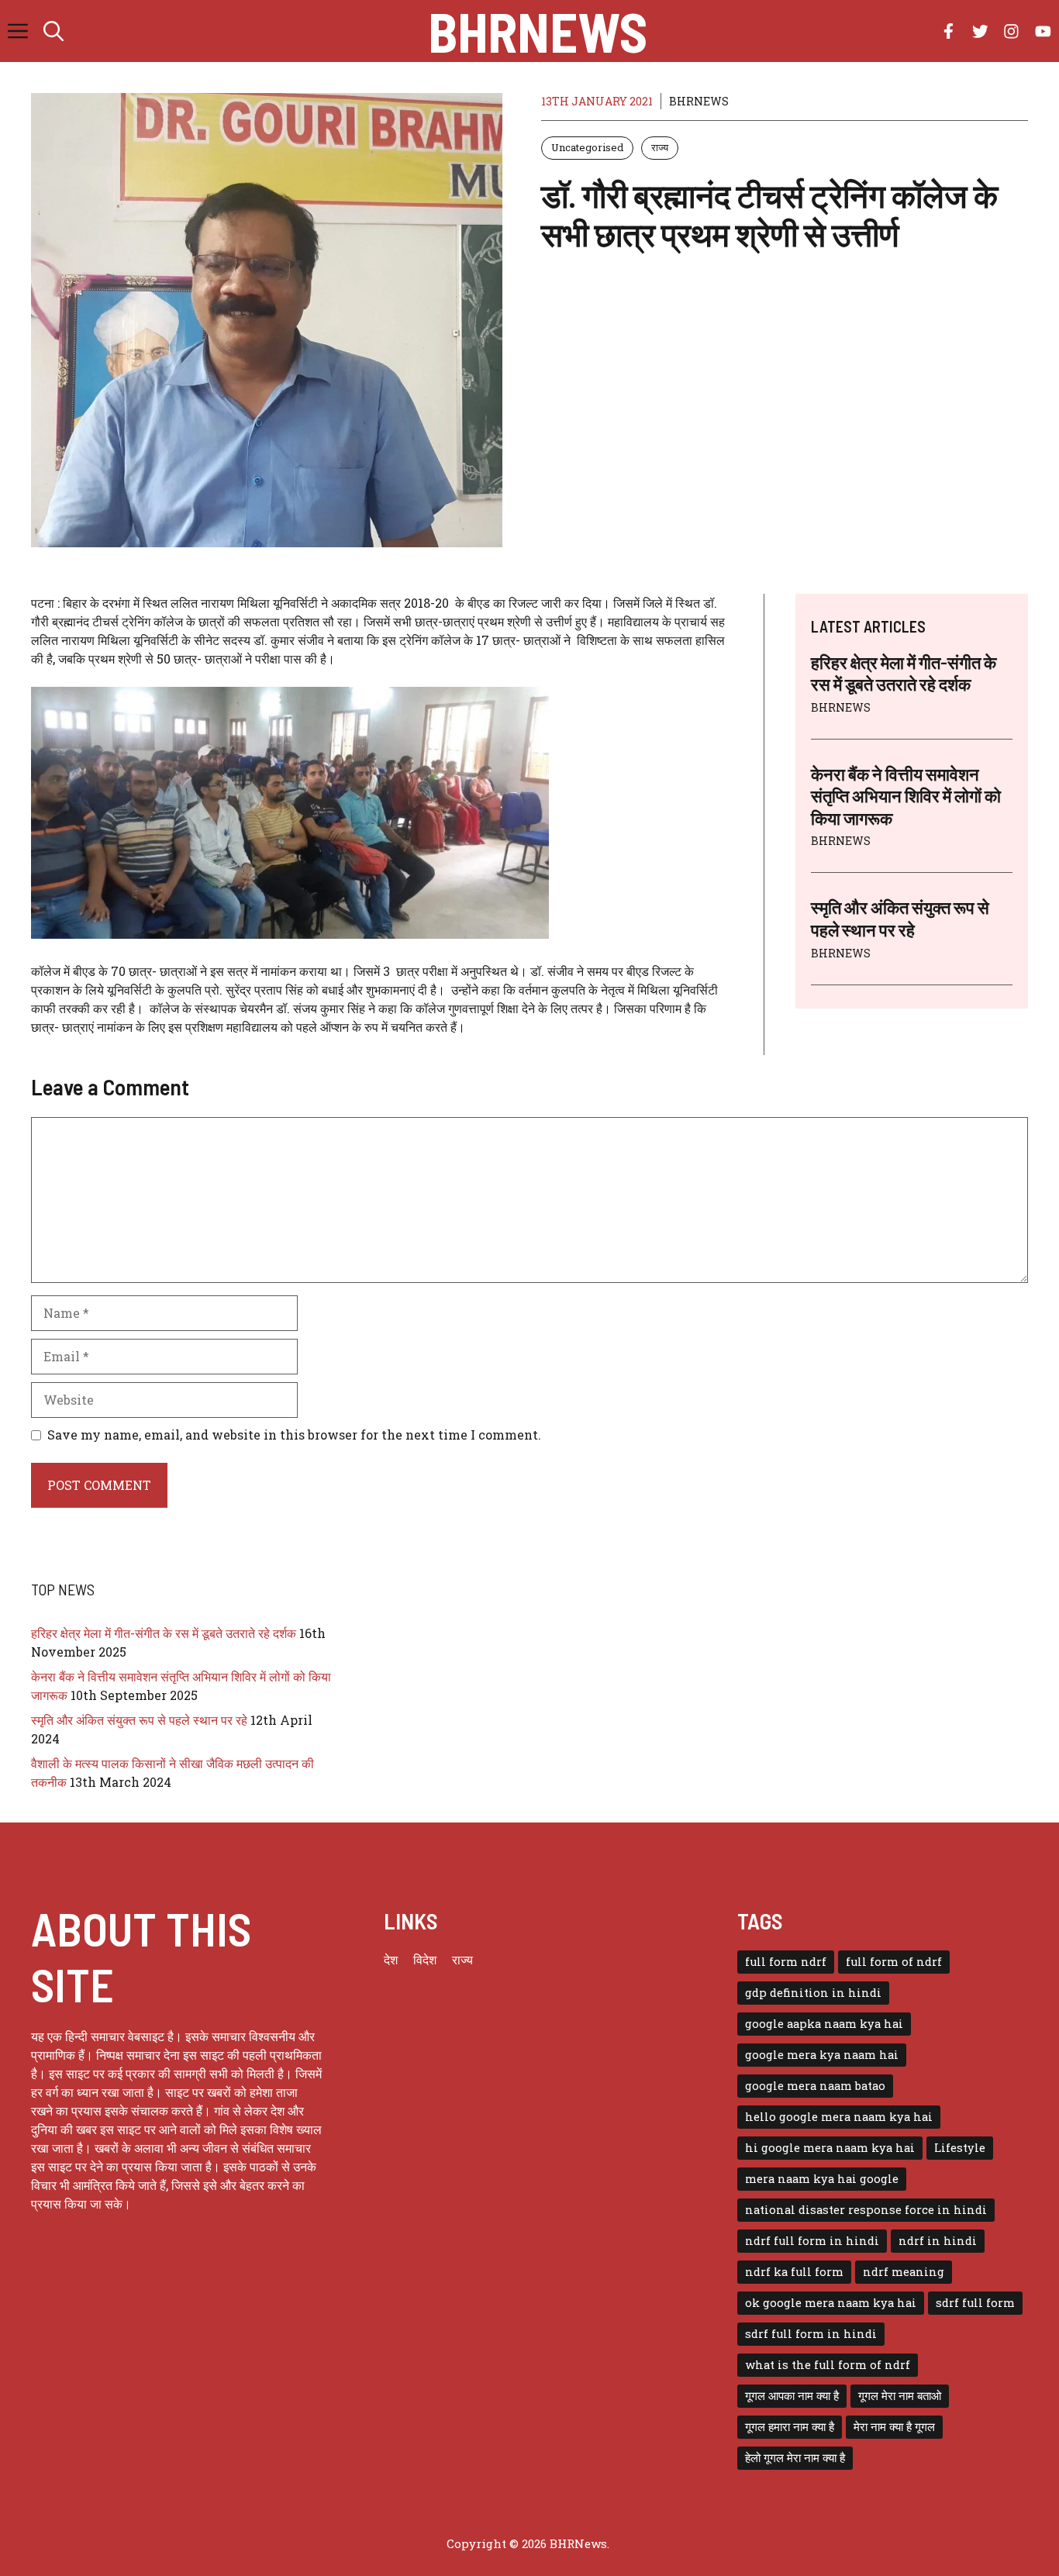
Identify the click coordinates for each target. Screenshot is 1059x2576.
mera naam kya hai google (822, 2179)
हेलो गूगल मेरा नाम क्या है (795, 2458)
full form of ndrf (894, 1962)
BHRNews (538, 31)
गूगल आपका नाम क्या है (792, 2396)
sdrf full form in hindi (811, 2334)
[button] (53, 31)
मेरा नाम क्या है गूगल (894, 2427)
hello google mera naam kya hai (839, 2117)
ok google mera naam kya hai (831, 2303)
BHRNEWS (699, 101)
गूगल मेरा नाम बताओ (900, 2396)
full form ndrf (786, 1962)
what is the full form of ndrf (828, 2365)
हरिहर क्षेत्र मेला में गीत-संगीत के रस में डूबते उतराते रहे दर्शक (164, 1633)
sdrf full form (975, 2303)
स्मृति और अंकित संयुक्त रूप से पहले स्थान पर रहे (139, 1720)
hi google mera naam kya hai (830, 2148)
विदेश (425, 1959)
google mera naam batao (815, 2086)
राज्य (660, 147)
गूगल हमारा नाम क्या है (790, 2427)
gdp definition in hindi (813, 1993)
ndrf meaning (904, 2272)
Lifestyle (960, 2148)
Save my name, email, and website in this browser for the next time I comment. (294, 1435)
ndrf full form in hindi (812, 2241)
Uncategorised (587, 147)
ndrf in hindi (938, 2241)
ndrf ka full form (794, 2272)
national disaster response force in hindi (866, 2210)
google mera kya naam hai (822, 2055)
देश (391, 1959)
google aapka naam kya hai (824, 2024)
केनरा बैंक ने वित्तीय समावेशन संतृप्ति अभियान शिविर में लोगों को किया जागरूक (906, 796)
